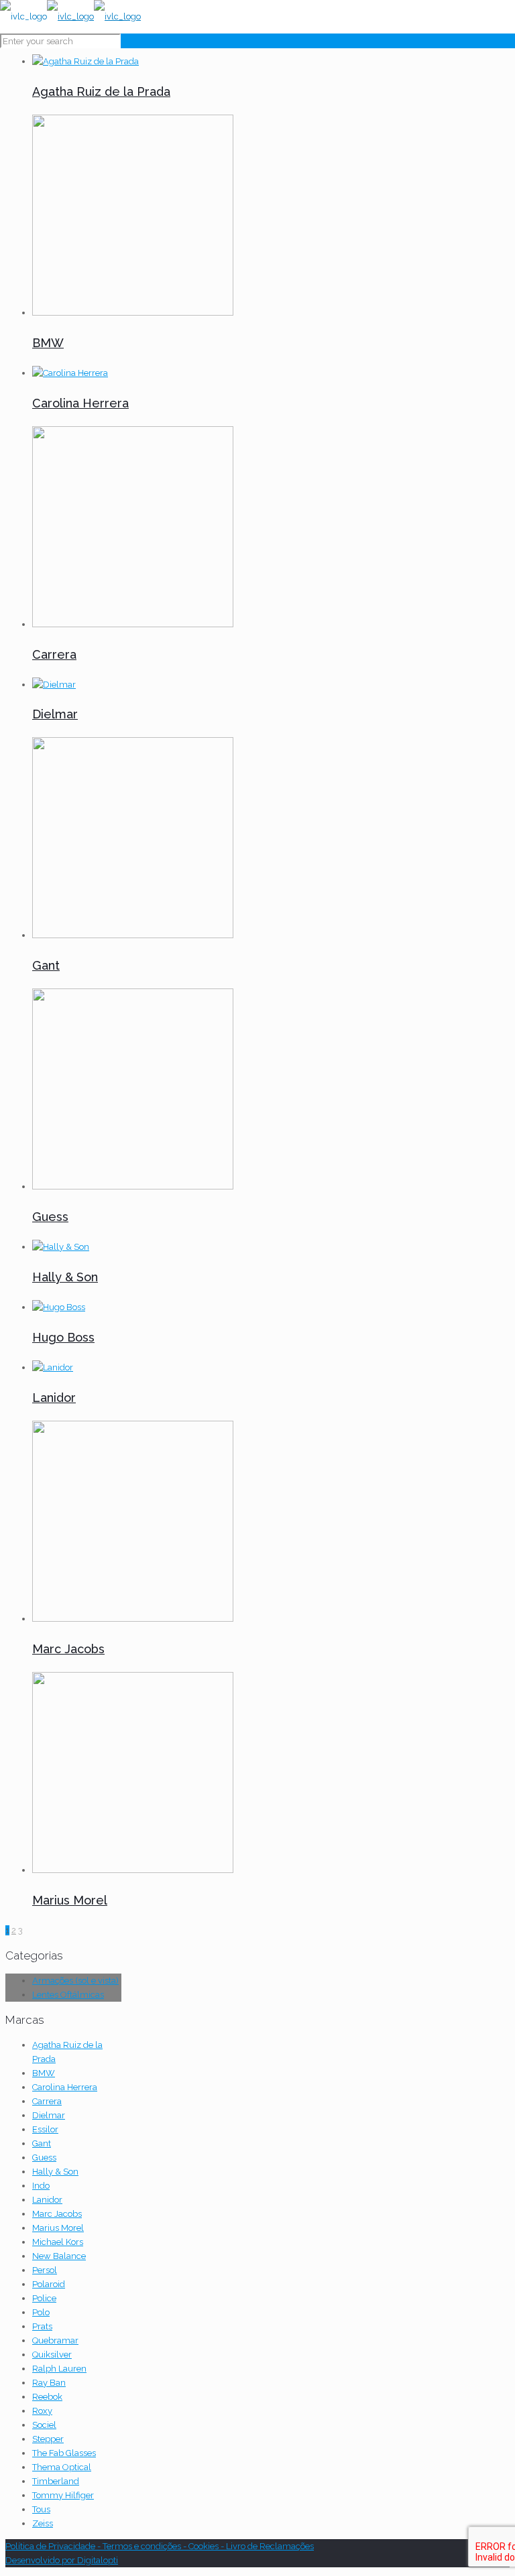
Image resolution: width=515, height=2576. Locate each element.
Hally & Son (65, 1277)
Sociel (44, 2425)
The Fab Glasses (64, 2453)
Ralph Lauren (59, 2369)
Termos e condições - (146, 2546)
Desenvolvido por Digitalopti (62, 2560)
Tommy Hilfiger (63, 2495)
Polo (41, 2312)
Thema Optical (62, 2467)
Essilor (45, 2129)
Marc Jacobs (68, 1649)
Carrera (54, 654)
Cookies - (207, 2546)
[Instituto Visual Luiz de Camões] (70, 16)
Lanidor (54, 1398)
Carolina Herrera (80, 403)
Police (44, 2298)
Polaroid (49, 2284)
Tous (41, 2509)
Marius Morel (70, 1900)
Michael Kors (58, 2242)
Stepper (48, 2439)
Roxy (42, 2411)
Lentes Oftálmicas (68, 1995)
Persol (45, 2270)
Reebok (47, 2397)
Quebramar (55, 2340)
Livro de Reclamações (270, 2546)
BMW (48, 343)
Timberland (56, 2481)
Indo (41, 2186)
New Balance (59, 2256)
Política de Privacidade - (54, 2546)
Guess (50, 1217)
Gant (46, 965)
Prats (42, 2326)
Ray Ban (49, 2383)
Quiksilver (52, 2355)
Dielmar (55, 714)
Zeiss (43, 2523)
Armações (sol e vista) (75, 1981)
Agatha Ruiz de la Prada (101, 91)
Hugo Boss (63, 1337)
